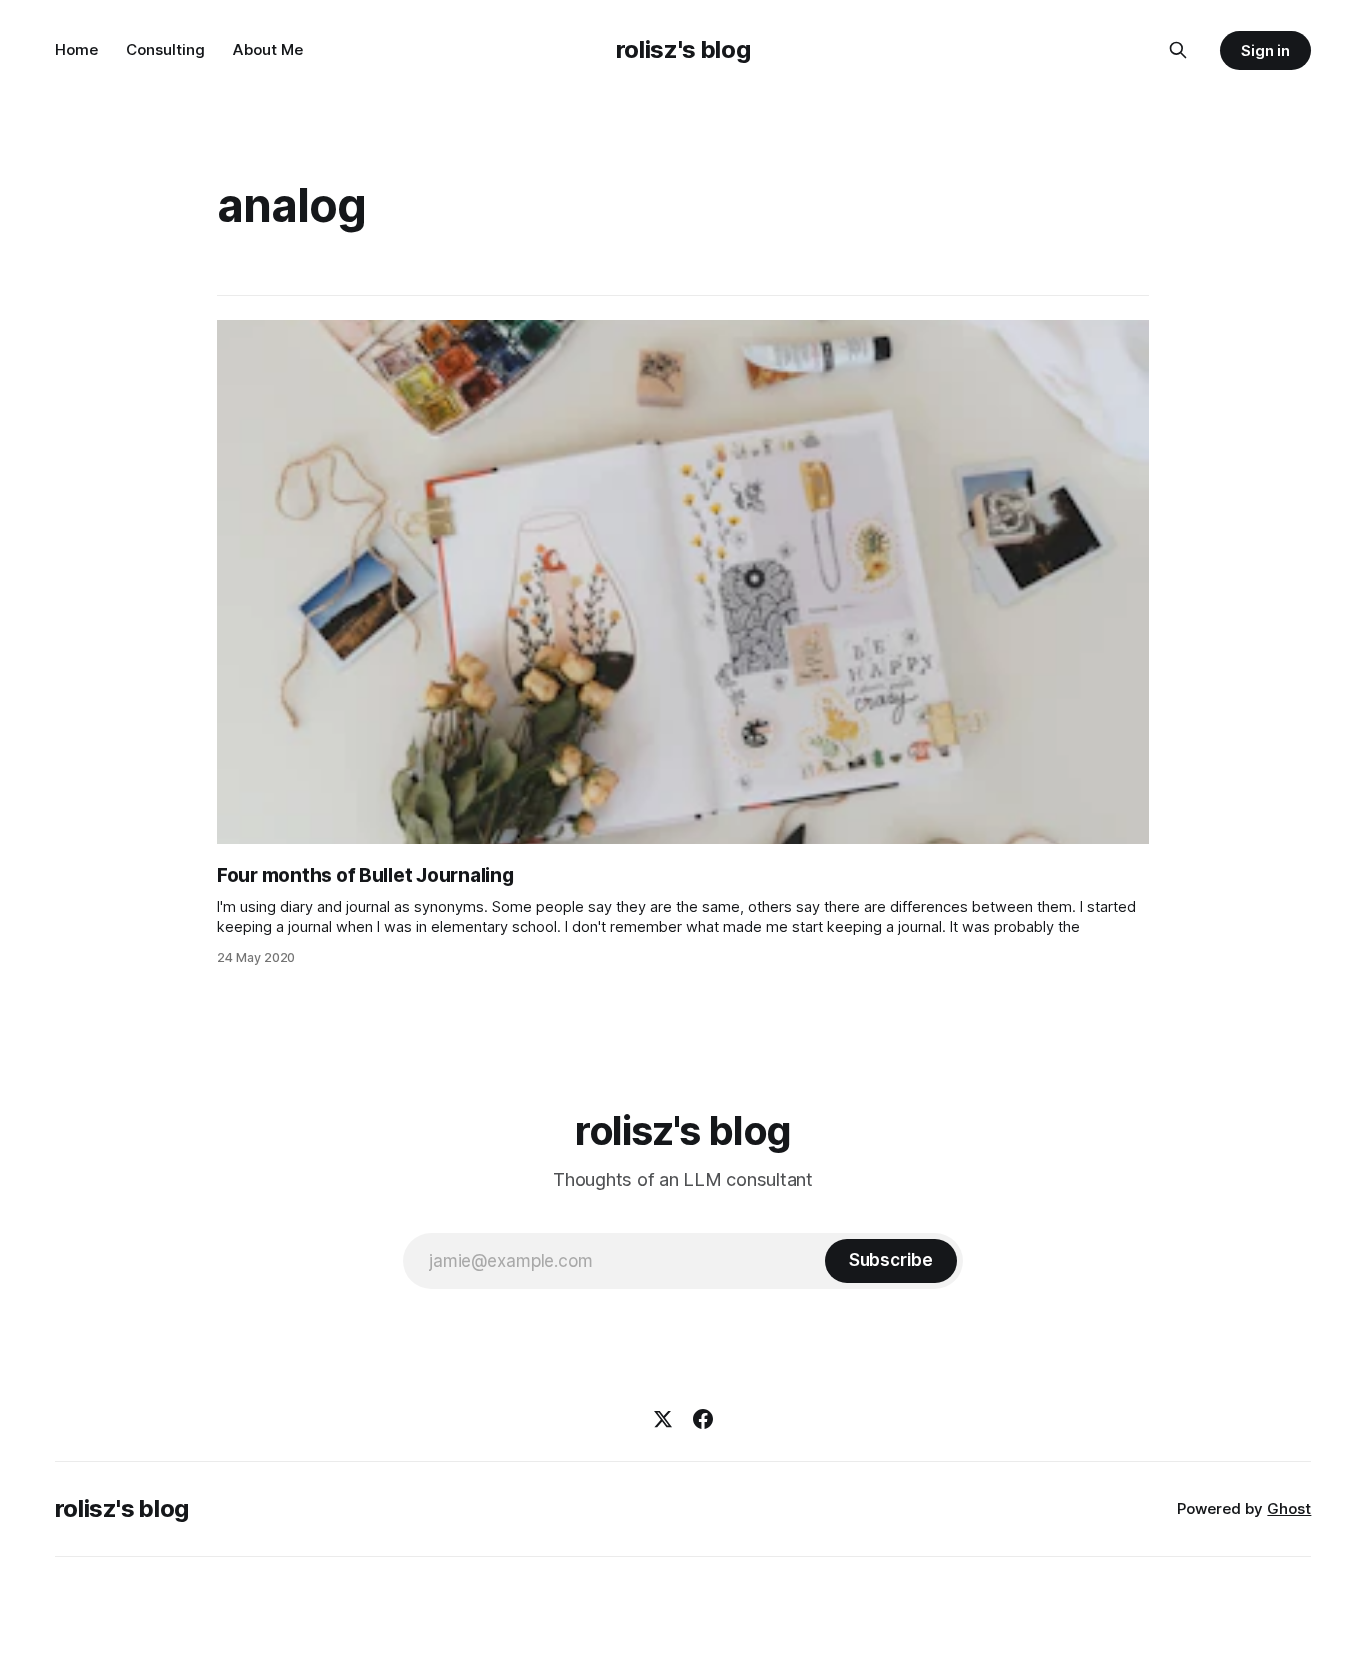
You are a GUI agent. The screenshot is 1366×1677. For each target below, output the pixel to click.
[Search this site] (1178, 50)
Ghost (1289, 1508)
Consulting (165, 49)
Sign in (1266, 50)
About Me (268, 49)
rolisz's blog (683, 49)
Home (76, 49)
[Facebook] (703, 1419)
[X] (663, 1419)
